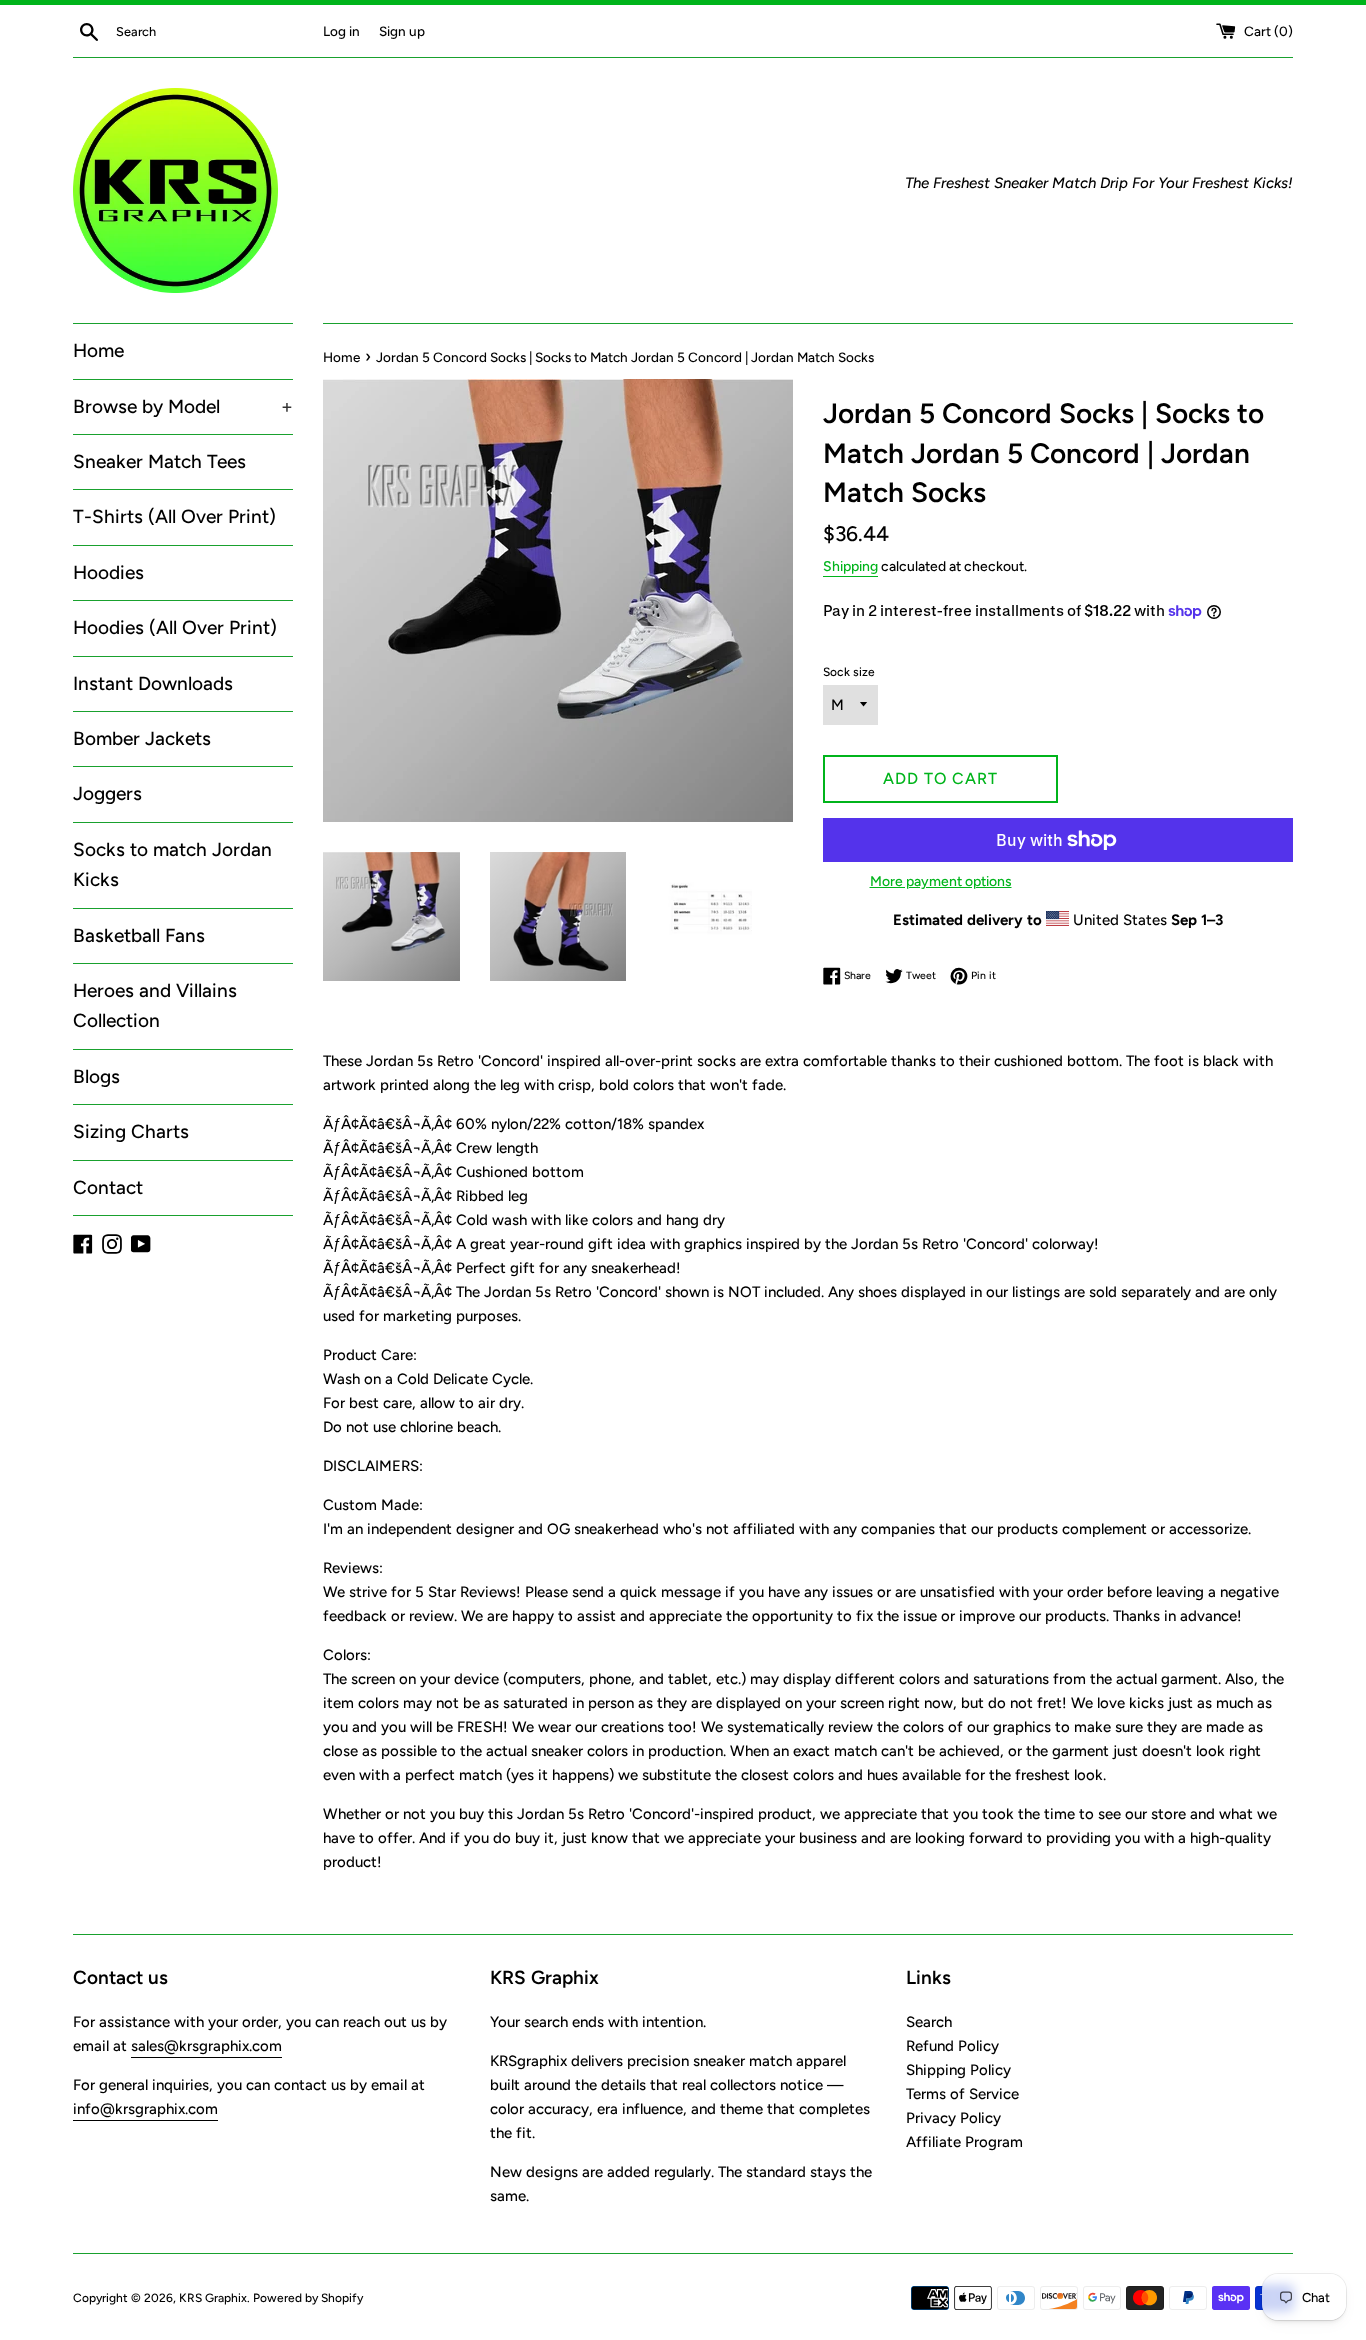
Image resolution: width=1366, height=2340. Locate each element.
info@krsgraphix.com (145, 2109)
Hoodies (108, 572)
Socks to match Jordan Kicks (172, 864)
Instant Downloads (153, 683)
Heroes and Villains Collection (155, 1005)
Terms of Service (962, 2094)
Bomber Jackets (142, 738)
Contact (108, 1187)
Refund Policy (952, 2046)
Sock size (849, 672)
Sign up (402, 31)
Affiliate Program (964, 2142)
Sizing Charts (131, 1131)
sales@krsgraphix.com (206, 2046)
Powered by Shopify (308, 2298)
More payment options (941, 881)
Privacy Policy (953, 2118)
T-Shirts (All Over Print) (174, 516)
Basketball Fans (139, 935)
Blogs (96, 1076)
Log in (341, 31)
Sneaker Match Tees (159, 461)
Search (929, 2022)
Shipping (850, 566)
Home (98, 350)
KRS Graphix (213, 2298)
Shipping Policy (958, 2070)
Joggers (107, 793)
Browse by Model (183, 406)
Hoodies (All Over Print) (175, 627)
